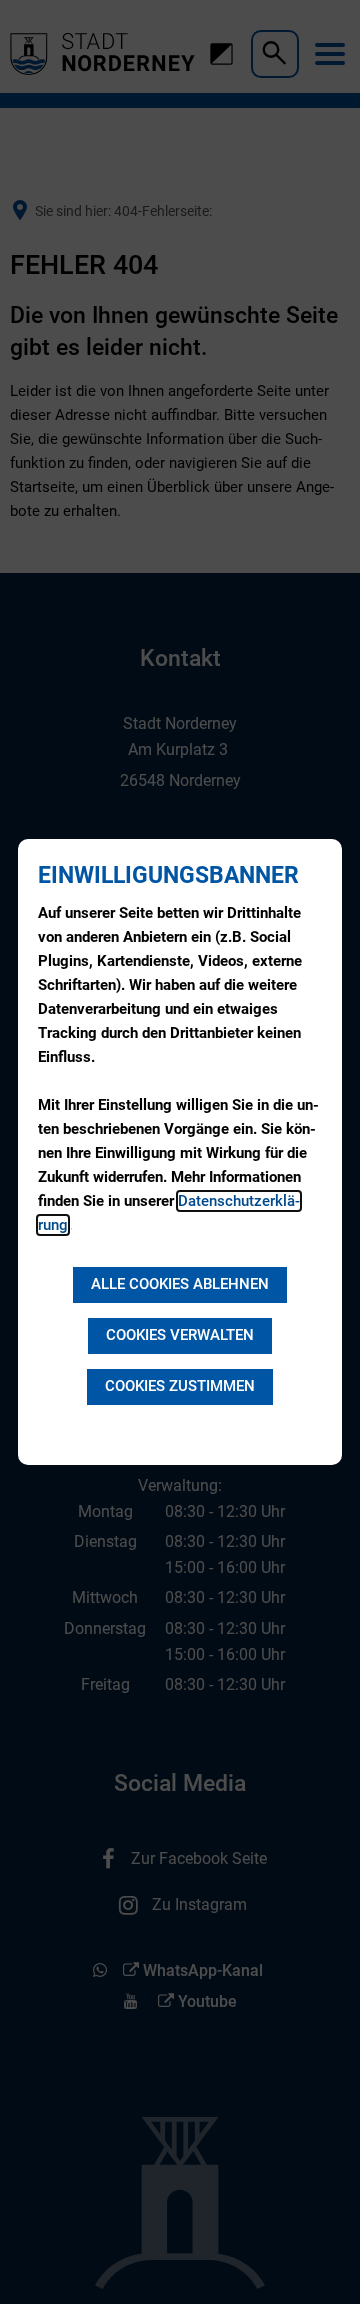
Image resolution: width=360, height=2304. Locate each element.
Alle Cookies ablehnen (180, 1284)
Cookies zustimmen (180, 1386)
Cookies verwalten (180, 1335)
